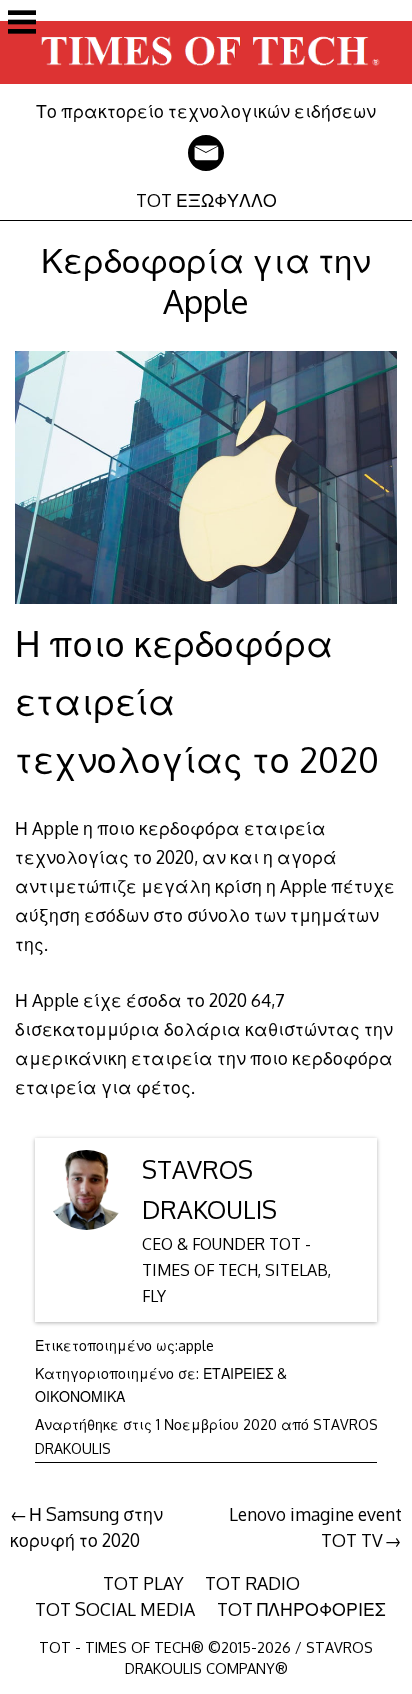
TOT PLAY (143, 1583)
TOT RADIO (252, 1583)
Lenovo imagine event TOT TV (315, 1527)
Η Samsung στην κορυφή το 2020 (86, 1527)
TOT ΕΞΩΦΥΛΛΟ (206, 200)
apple (196, 1345)
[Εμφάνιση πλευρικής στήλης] (22, 24)
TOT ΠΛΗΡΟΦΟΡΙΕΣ (301, 1609)
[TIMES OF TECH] (206, 86)
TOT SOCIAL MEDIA (115, 1609)
